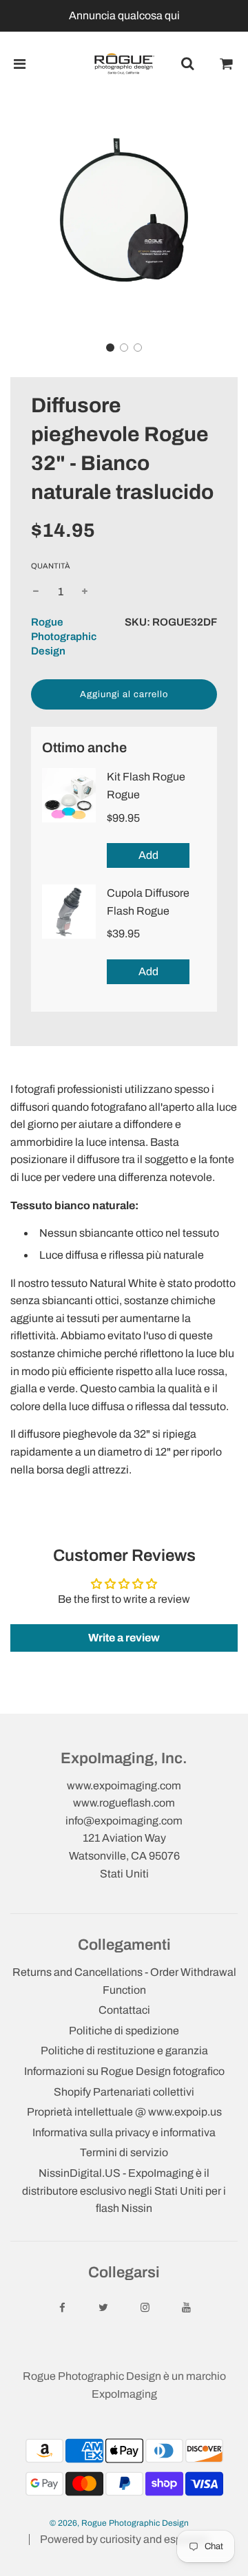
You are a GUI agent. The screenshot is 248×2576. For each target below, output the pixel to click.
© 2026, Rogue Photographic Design (119, 2523)
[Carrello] (227, 64)
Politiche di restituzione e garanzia (124, 2051)
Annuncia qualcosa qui (124, 15)
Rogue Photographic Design (64, 637)
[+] (85, 592)
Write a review (124, 1638)
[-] (36, 592)
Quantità (51, 566)
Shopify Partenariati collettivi (124, 2092)
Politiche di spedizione (124, 2031)
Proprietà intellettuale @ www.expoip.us (124, 2112)
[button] (110, 348)
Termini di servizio (124, 2152)
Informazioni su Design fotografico (124, 2071)
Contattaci (124, 2010)
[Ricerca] (187, 64)
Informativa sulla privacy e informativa (124, 2132)
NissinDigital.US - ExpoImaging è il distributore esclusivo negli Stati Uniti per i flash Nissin (124, 2191)
